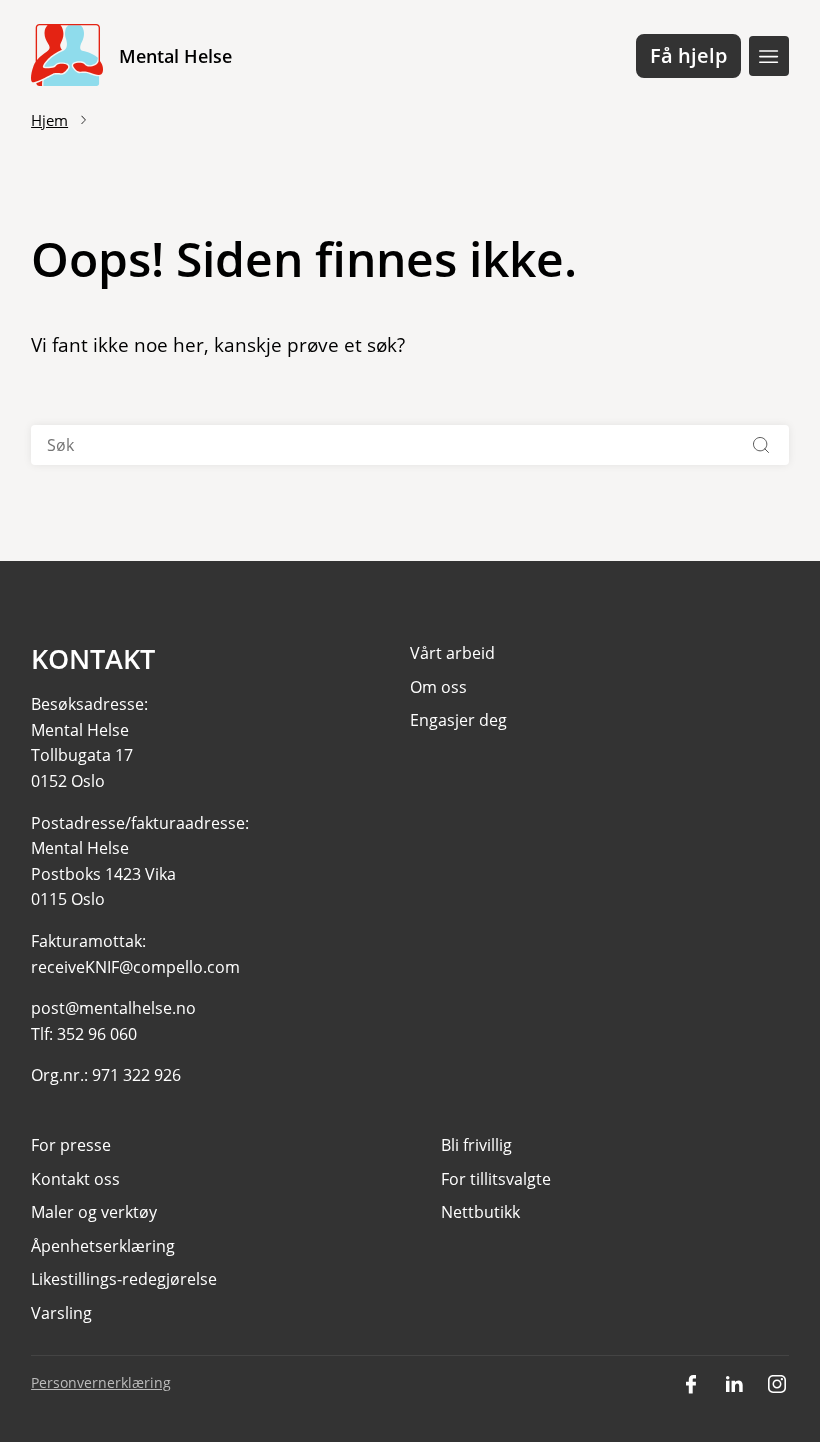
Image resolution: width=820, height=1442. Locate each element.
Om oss (438, 687)
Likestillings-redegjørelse (124, 1279)
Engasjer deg (458, 720)
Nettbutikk (480, 1212)
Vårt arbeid (452, 653)
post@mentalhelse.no (113, 1008)
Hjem (49, 120)
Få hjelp (688, 55)
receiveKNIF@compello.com (135, 967)
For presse (71, 1145)
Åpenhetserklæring (103, 1246)
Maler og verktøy (94, 1212)
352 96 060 (97, 1034)
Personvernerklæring (101, 1382)
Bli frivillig (476, 1145)
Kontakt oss (75, 1179)
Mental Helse (175, 56)
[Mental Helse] (67, 56)
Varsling (61, 1313)
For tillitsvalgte (496, 1179)
